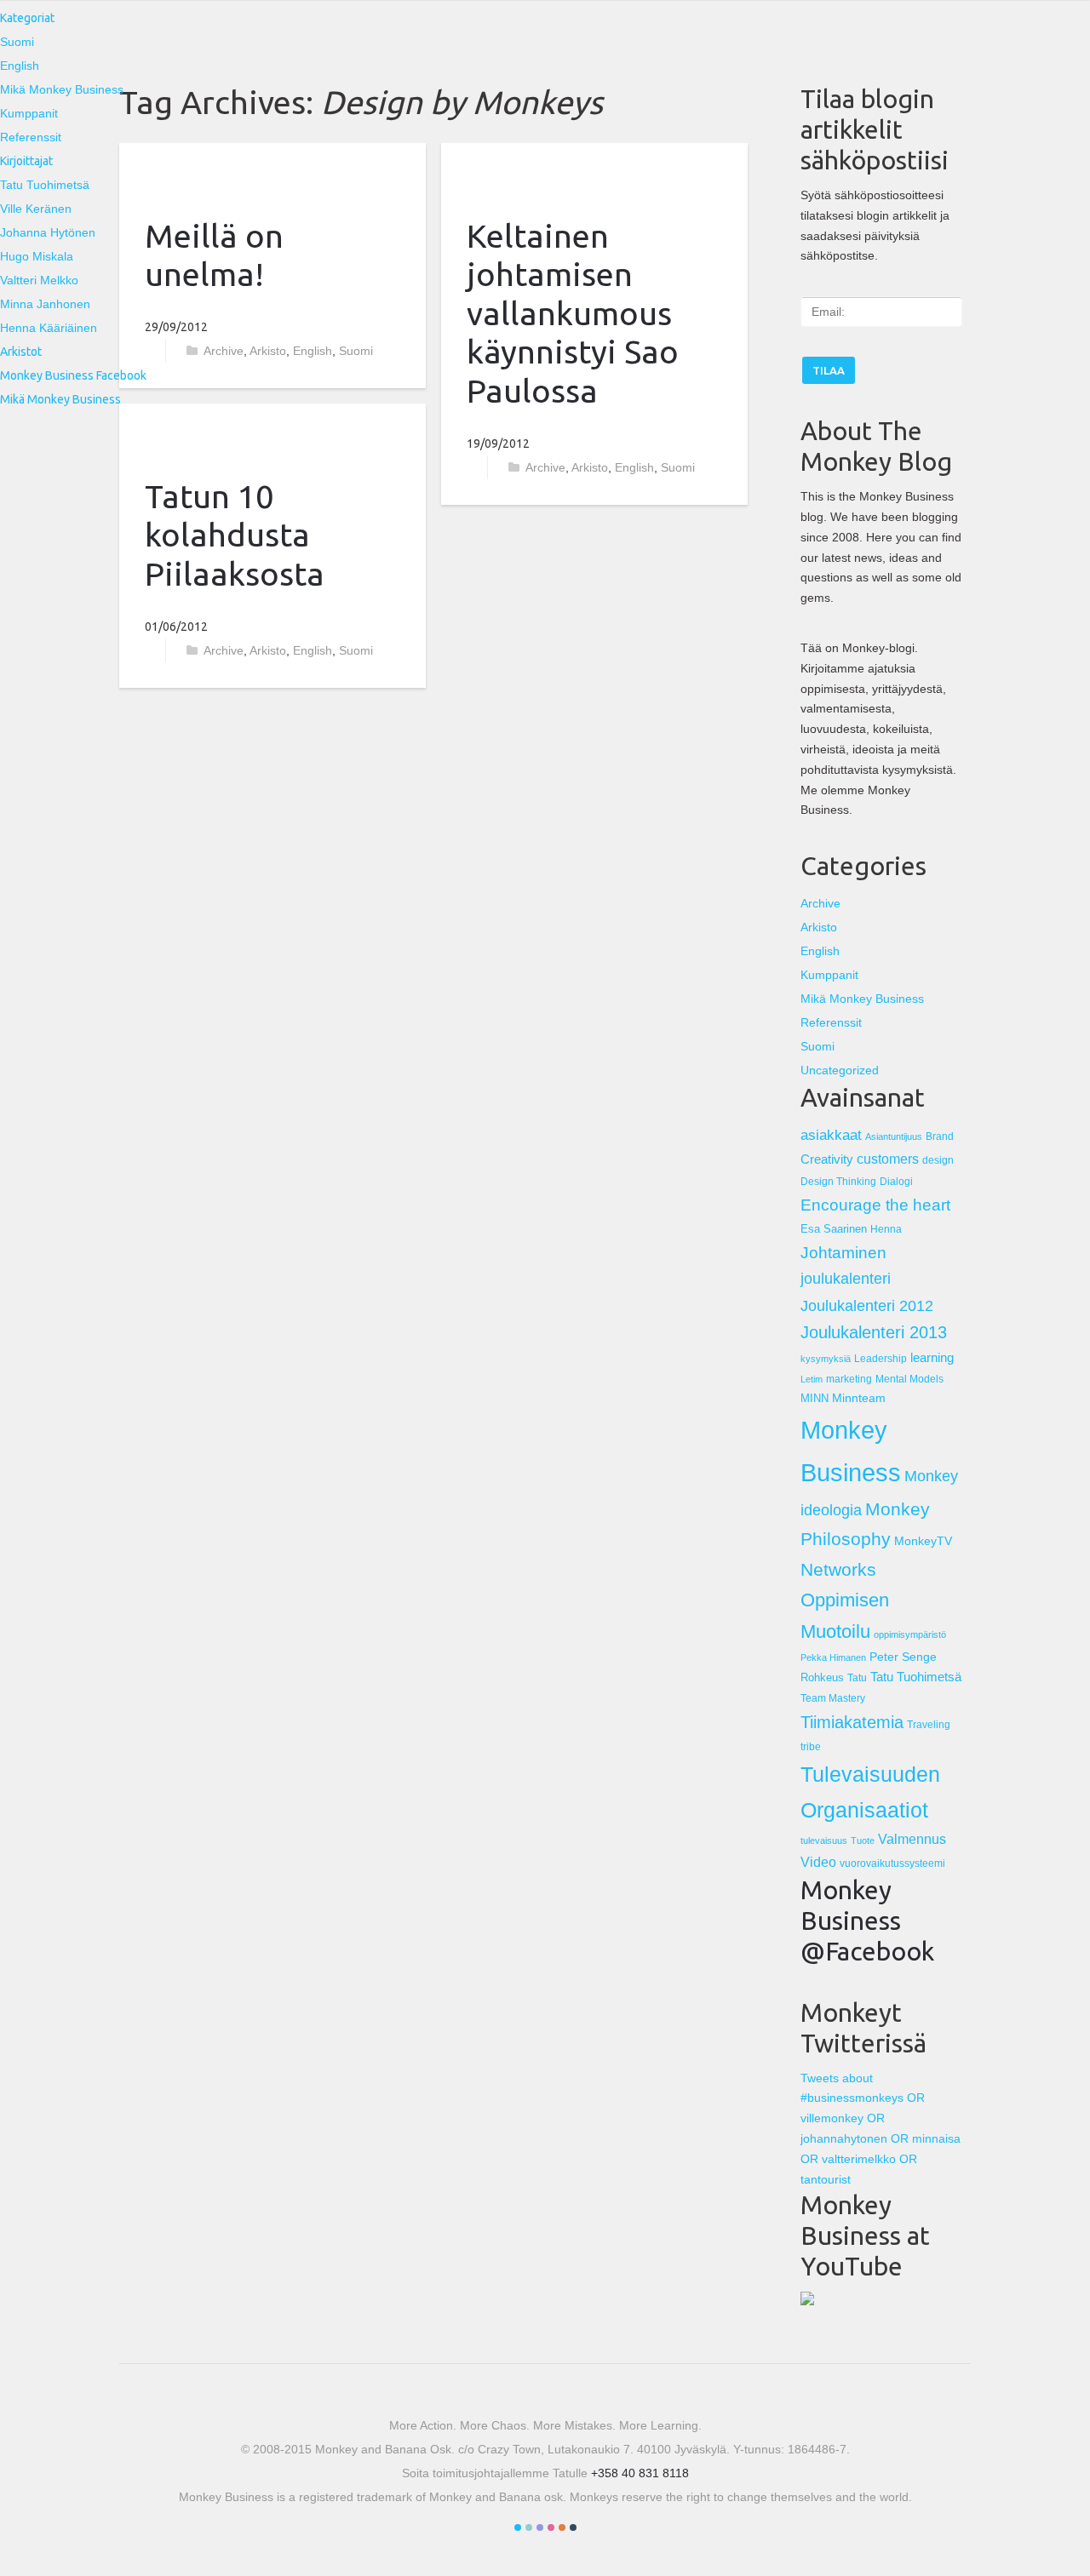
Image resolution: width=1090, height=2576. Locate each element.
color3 (540, 2527)
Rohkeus (822, 1677)
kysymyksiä (826, 1359)
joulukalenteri (846, 1279)
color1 (518, 2527)
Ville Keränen (36, 209)
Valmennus (912, 1839)
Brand (940, 1136)
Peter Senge (903, 1657)
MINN (815, 1398)
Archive (224, 650)
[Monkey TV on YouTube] (807, 2301)
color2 (529, 2527)
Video (818, 1862)
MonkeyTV (923, 1541)
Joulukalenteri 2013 (874, 1332)
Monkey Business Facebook (73, 375)
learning (932, 1358)
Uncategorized (840, 1070)
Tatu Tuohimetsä (45, 185)
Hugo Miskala (37, 256)
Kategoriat (27, 18)
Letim (812, 1379)
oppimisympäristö (910, 1634)
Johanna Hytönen (48, 232)
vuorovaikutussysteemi (892, 1863)
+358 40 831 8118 (640, 2473)
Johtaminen (843, 1253)
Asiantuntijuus (894, 1136)
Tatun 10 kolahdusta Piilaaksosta (235, 535)
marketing (849, 1379)
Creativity (827, 1159)
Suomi (17, 42)
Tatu (857, 1678)
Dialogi (896, 1181)
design (938, 1160)
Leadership (881, 1359)
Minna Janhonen (45, 304)
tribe (811, 1746)
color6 (573, 2527)
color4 (551, 2527)
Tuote (863, 1840)
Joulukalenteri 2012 (867, 1305)
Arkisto (268, 650)
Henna (886, 1229)
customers (888, 1159)
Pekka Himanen (833, 1657)
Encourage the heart (875, 1205)
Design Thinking (838, 1181)
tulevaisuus (824, 1840)
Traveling (929, 1724)
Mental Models (909, 1379)
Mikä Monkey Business (62, 89)
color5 (562, 2527)
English (20, 66)
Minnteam (859, 1398)
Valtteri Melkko (39, 280)
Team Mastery (833, 1698)
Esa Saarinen (834, 1229)
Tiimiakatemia (852, 1722)
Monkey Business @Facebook (867, 1921)
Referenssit (31, 137)
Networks (838, 1569)
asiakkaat (831, 1135)
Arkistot (21, 352)
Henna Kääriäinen (49, 328)
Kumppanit (29, 113)
